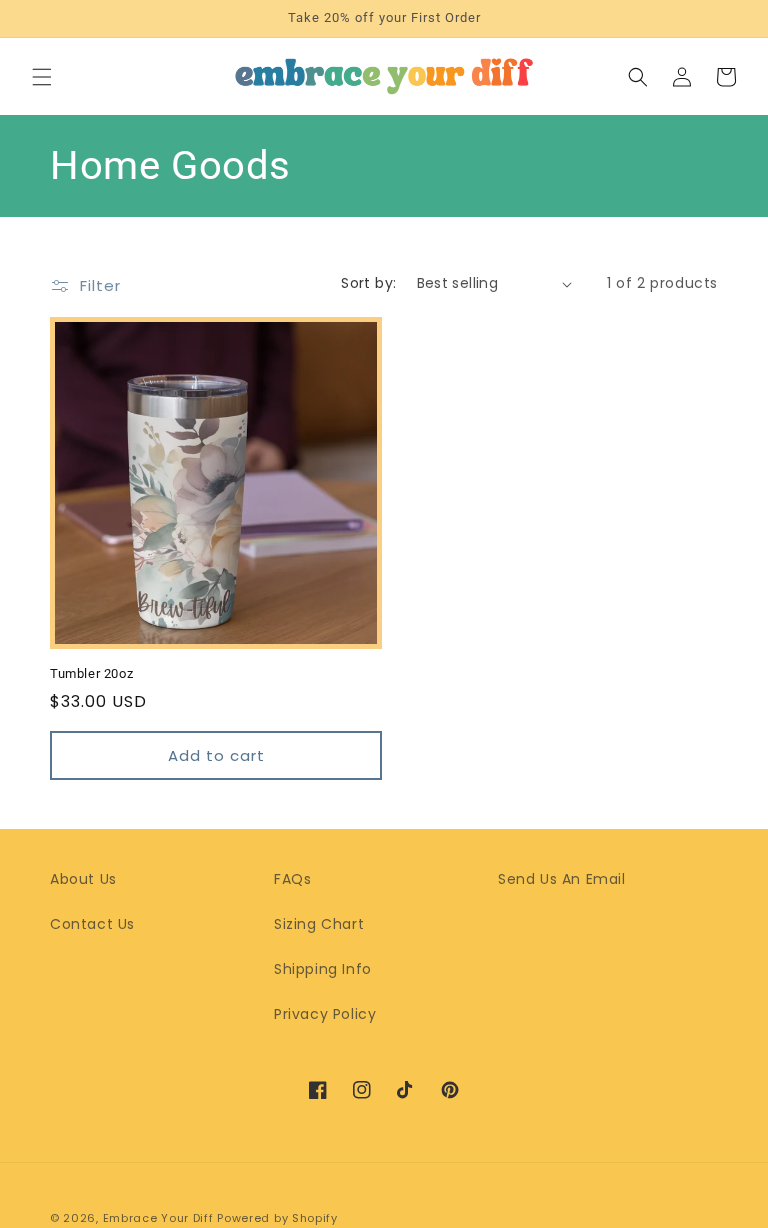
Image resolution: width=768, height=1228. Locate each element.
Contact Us (92, 924)
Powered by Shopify (277, 1218)
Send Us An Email (562, 879)
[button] (42, 77)
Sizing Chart (319, 924)
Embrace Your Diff (158, 1218)
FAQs (292, 879)
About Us (83, 879)
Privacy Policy (325, 1014)
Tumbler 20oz (91, 673)
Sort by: (368, 283)
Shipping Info (323, 969)
